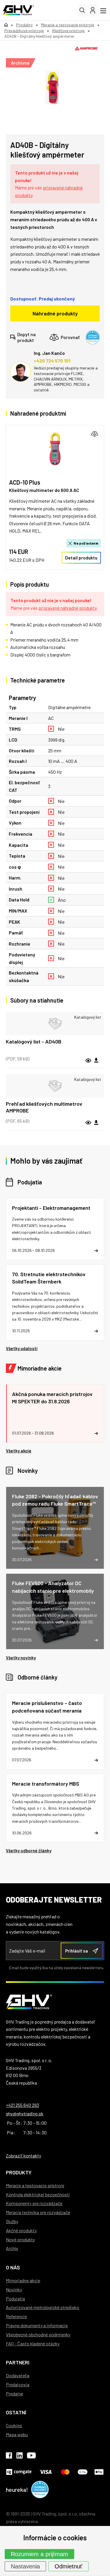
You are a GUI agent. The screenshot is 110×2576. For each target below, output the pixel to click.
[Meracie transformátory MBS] (55, 1808)
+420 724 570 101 (52, 361)
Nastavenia (25, 2566)
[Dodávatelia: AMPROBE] (87, 48)
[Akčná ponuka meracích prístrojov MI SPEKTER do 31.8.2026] (55, 1414)
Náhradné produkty (55, 313)
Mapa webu (17, 2434)
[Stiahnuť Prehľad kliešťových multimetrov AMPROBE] (96, 1123)
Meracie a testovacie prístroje (35, 2185)
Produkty (19, 2172)
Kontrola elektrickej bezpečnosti (38, 2194)
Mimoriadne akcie (40, 1368)
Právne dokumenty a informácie (37, 2325)
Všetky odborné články (29, 1851)
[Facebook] (9, 2456)
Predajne (15, 2393)
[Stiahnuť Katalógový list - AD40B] (96, 1060)
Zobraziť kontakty (23, 2156)
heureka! (17, 2489)
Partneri (18, 2362)
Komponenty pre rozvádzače (34, 2203)
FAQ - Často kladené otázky (33, 2343)
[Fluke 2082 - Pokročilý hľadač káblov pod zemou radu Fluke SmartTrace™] (55, 1528)
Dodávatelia (18, 2375)
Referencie (16, 2316)
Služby (12, 2221)
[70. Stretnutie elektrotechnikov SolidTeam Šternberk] (55, 1302)
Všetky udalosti (22, 1348)
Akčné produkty (21, 2230)
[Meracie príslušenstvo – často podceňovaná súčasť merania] (55, 1731)
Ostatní (16, 2412)
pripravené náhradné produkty (67, 608)
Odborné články (38, 1677)
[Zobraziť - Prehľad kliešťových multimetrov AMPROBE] (55, 1086)
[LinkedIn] (20, 2456)
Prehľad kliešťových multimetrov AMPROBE (44, 1107)
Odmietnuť (68, 2566)
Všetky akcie (19, 1451)
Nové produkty (20, 2239)
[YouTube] (31, 2456)
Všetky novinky (21, 1658)
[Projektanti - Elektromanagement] (55, 1229)
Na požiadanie (86, 543)
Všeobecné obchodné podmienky (38, 2334)
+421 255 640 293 (22, 2105)
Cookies (14, 2425)
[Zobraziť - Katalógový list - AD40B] (55, 1024)
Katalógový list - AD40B (34, 1041)
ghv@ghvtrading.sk (25, 2113)
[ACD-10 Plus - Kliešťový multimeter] (55, 449)
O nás (13, 2267)
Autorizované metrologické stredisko (43, 2307)
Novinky (28, 1471)
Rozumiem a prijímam (39, 2554)
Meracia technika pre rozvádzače (38, 2212)
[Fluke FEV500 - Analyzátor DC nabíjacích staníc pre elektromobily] (55, 1611)
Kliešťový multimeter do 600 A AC (44, 490)
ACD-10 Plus (25, 482)
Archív (12, 2248)
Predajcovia (18, 2384)
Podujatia (30, 1182)
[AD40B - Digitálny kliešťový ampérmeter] (52, 87)
